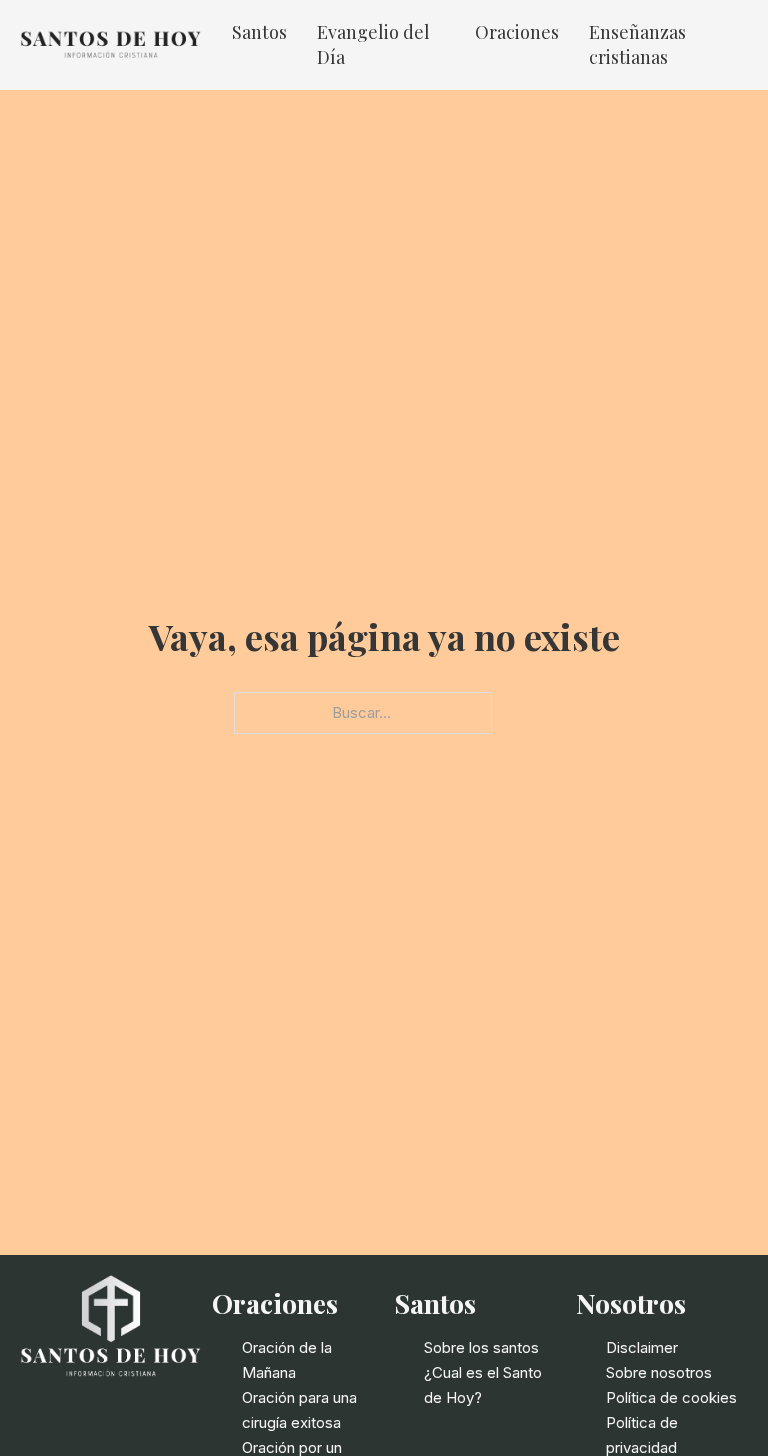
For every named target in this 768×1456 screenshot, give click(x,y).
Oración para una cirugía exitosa (299, 1410)
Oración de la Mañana (287, 1360)
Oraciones (517, 32)
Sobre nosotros (659, 1372)
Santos (259, 32)
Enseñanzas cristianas (637, 44)
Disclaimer (642, 1347)
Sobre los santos (481, 1347)
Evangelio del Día (373, 44)
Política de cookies (671, 1397)
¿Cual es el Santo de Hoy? (483, 1385)
